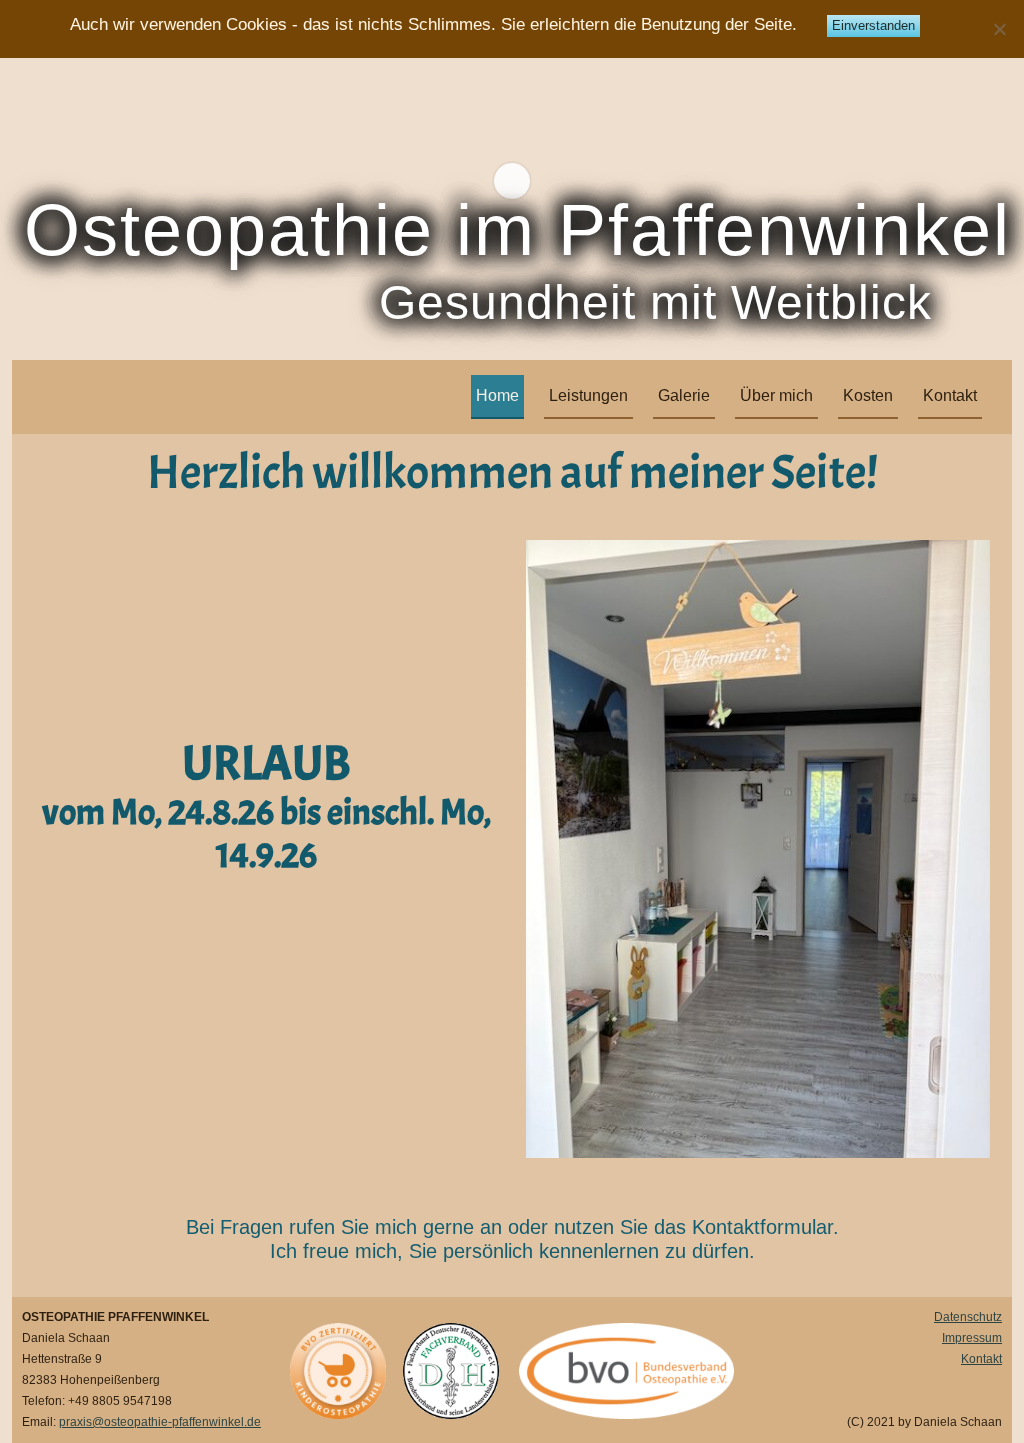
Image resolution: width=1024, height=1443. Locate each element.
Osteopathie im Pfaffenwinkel (517, 230)
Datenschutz (968, 1317)
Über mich (776, 395)
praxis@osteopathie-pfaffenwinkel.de (160, 1422)
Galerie (684, 395)
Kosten (868, 395)
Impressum (972, 1338)
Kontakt (950, 395)
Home (497, 395)
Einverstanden (873, 25)
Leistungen (588, 395)
